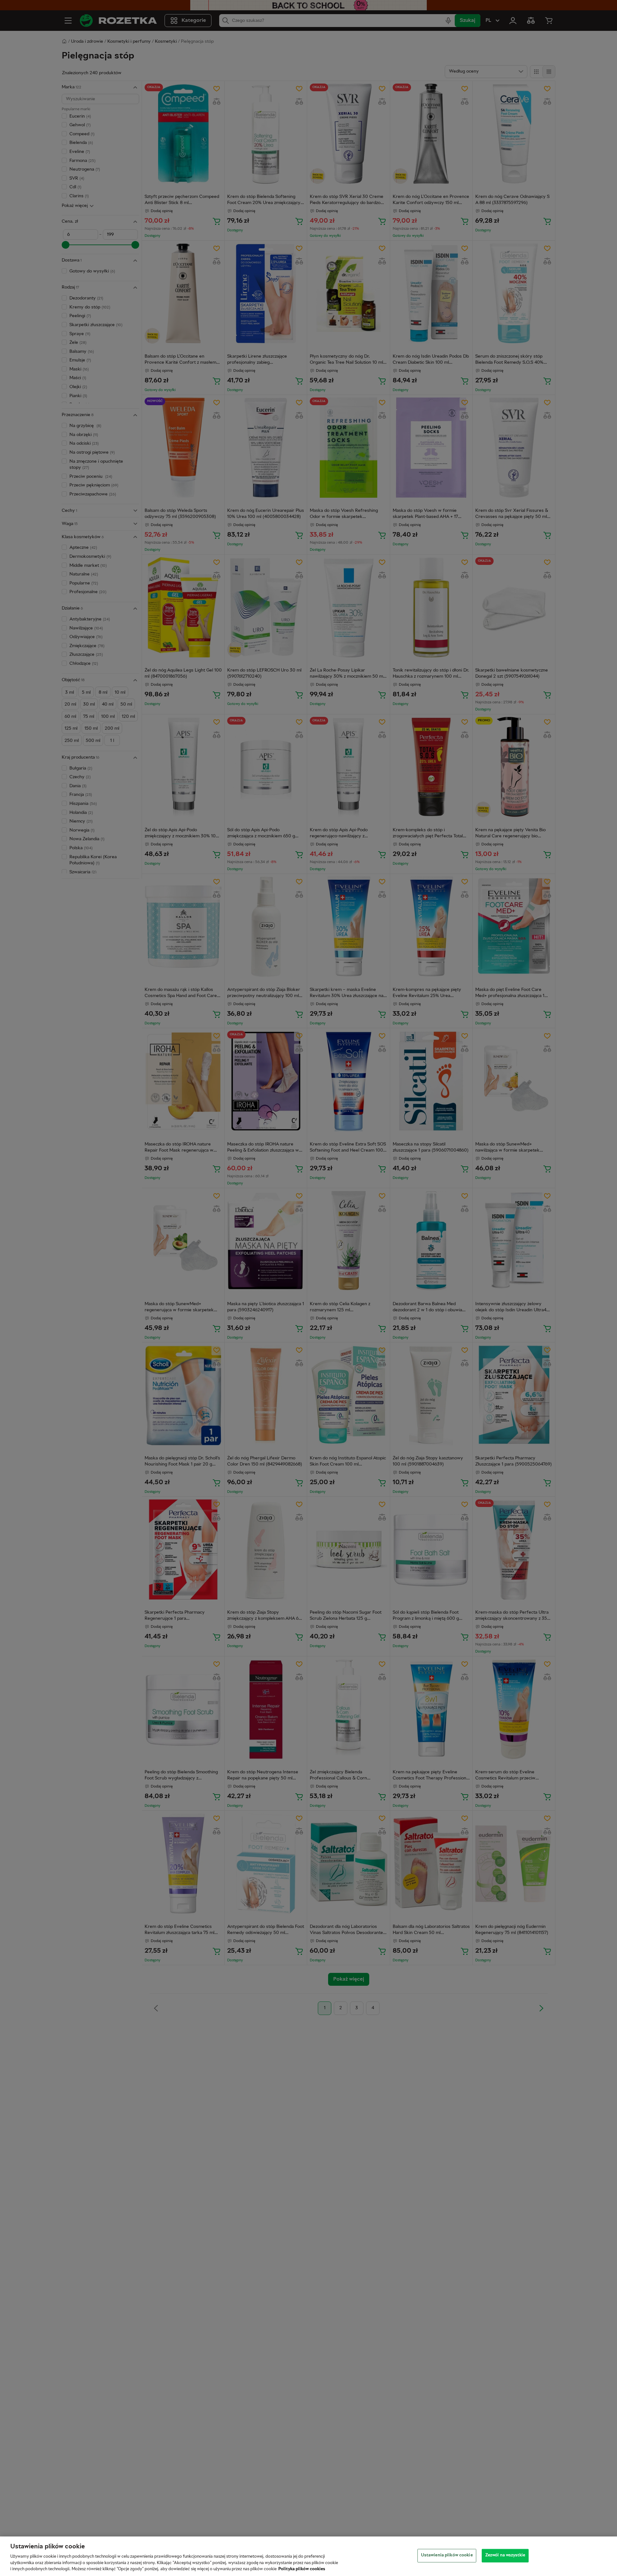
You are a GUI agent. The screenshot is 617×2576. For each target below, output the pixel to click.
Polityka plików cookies (302, 2569)
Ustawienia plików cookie (447, 2555)
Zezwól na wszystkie (505, 2555)
